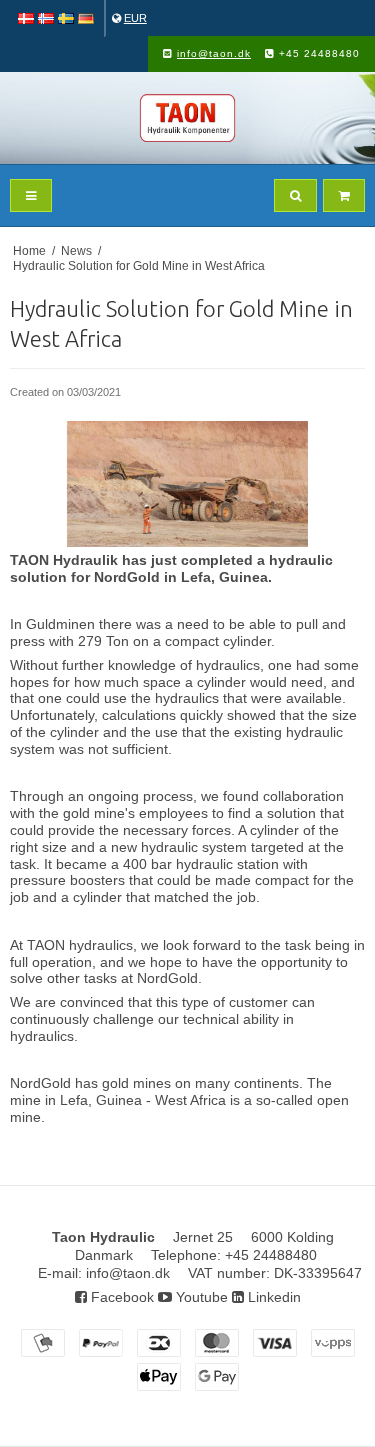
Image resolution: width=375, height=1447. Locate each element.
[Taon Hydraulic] (187, 118)
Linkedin (272, 1297)
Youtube (200, 1297)
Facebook (120, 1297)
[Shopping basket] (344, 195)
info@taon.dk (214, 53)
